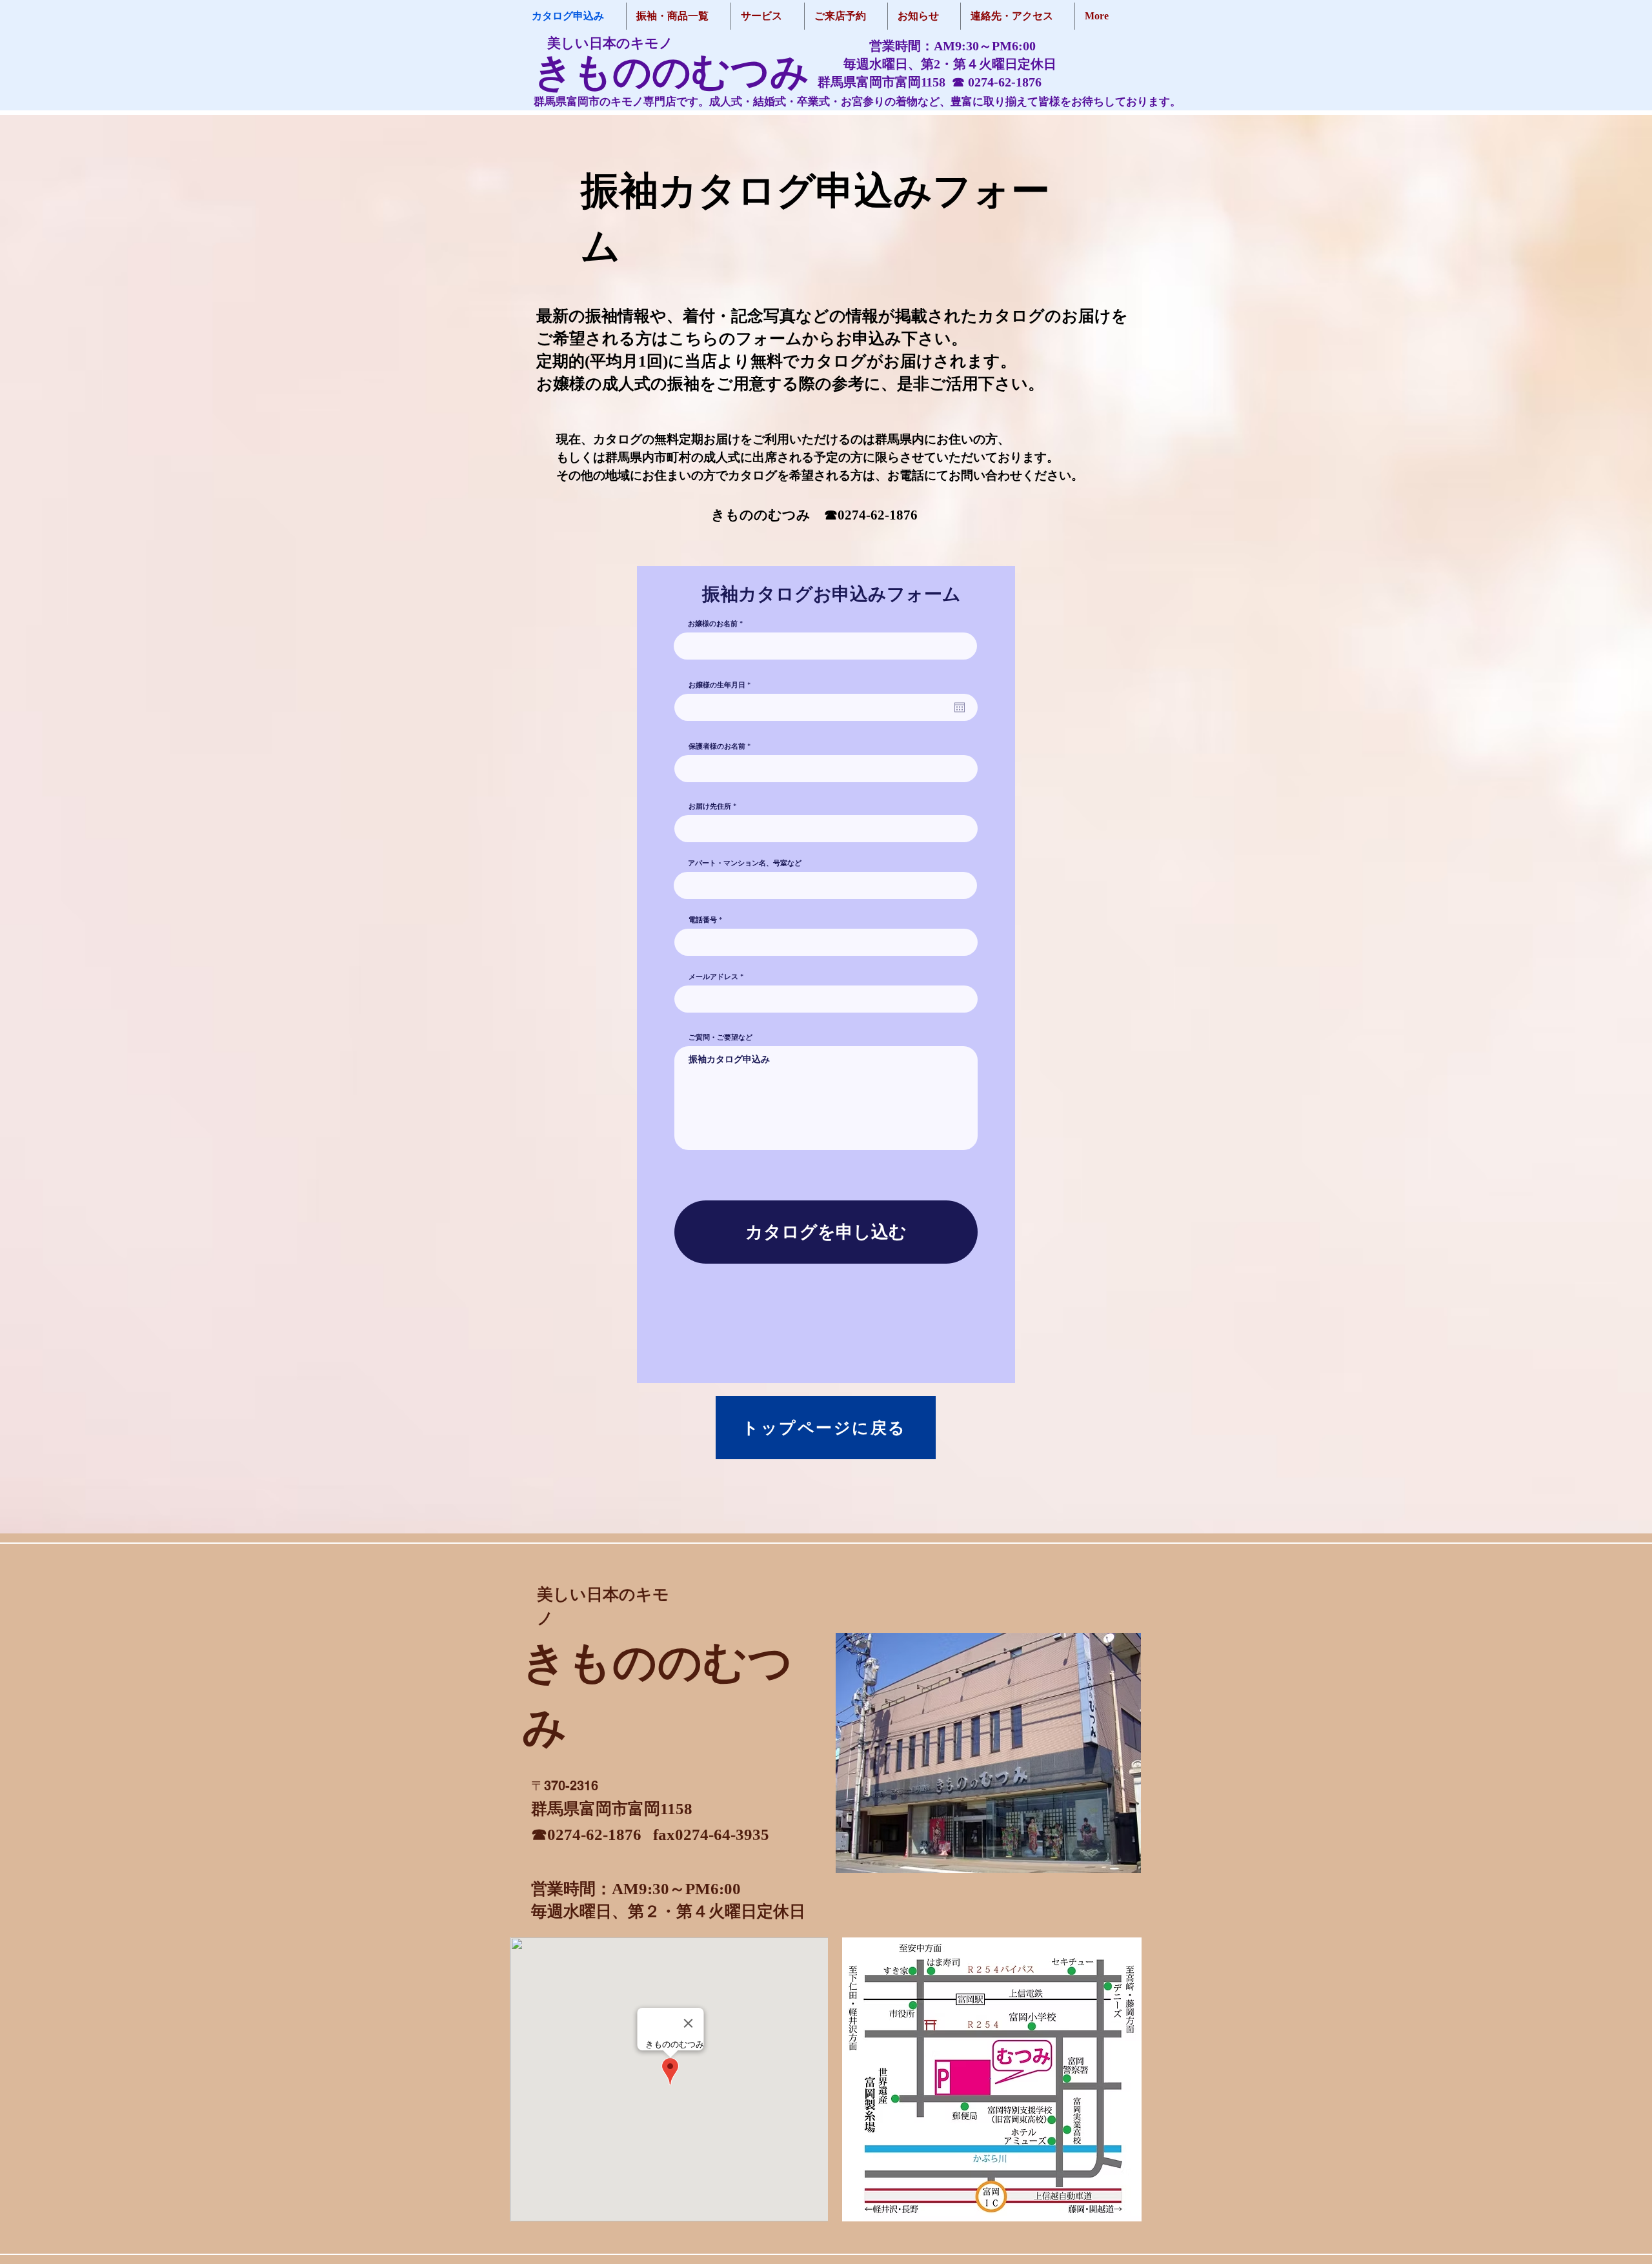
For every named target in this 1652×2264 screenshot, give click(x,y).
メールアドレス (713, 977)
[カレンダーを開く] (960, 707)
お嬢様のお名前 (713, 624)
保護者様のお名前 (717, 746)
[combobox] (826, 829)
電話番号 (703, 920)
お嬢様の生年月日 (722, 685)
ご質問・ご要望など (720, 1037)
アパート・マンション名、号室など (745, 863)
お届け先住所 (710, 806)
